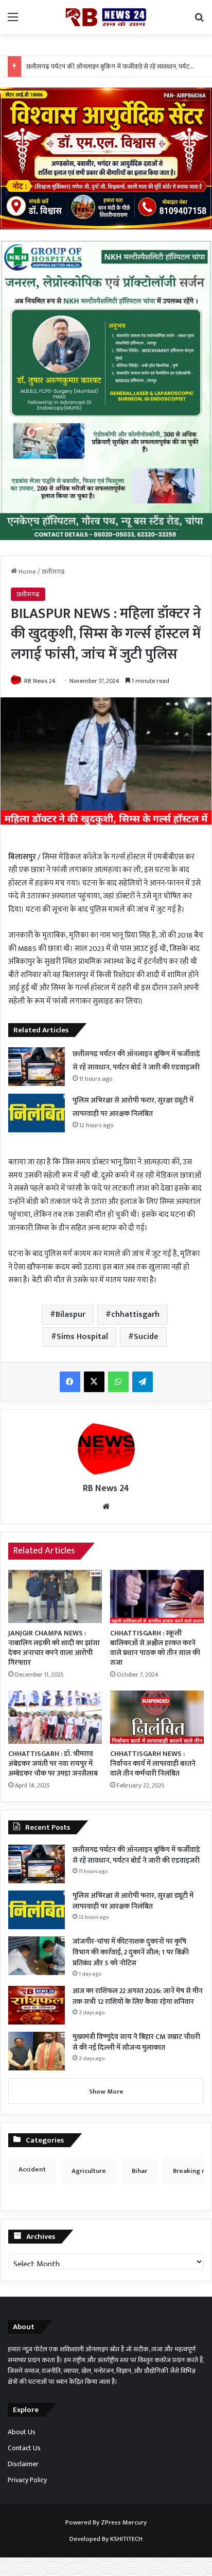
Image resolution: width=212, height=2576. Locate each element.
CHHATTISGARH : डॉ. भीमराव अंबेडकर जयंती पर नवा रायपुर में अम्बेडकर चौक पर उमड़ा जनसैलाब (53, 1763)
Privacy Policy (27, 2480)
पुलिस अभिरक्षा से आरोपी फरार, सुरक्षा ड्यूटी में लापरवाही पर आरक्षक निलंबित (133, 1901)
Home (26, 572)
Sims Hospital (82, 1337)
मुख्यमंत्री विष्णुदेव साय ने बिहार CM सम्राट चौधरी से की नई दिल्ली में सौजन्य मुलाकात (136, 2042)
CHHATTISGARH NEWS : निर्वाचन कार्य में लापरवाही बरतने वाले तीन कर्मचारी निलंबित (153, 1763)
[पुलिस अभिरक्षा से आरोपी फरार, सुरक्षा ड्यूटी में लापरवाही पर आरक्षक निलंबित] (37, 1113)
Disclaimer (23, 2464)
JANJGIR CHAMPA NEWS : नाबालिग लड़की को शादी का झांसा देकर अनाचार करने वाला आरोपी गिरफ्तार (54, 1648)
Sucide (146, 1337)
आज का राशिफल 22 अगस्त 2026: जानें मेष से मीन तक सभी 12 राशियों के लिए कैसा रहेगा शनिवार (138, 1996)
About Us (22, 2432)
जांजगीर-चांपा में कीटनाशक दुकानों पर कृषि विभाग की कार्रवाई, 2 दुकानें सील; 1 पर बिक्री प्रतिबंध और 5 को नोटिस (131, 1952)
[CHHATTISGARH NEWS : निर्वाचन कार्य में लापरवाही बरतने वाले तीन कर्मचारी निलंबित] (157, 1717)
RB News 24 (40, 681)
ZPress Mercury (124, 2522)
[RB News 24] (106, 17)
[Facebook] (70, 1382)
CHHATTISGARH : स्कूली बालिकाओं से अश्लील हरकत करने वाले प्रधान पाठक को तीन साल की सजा (155, 1648)
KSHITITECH (126, 2539)
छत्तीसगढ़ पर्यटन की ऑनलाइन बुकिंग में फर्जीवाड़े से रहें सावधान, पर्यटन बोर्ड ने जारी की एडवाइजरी (136, 1855)
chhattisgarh (135, 1315)
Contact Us (24, 2448)
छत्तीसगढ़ (53, 572)
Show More (106, 2092)
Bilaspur (70, 1315)
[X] (94, 1382)
